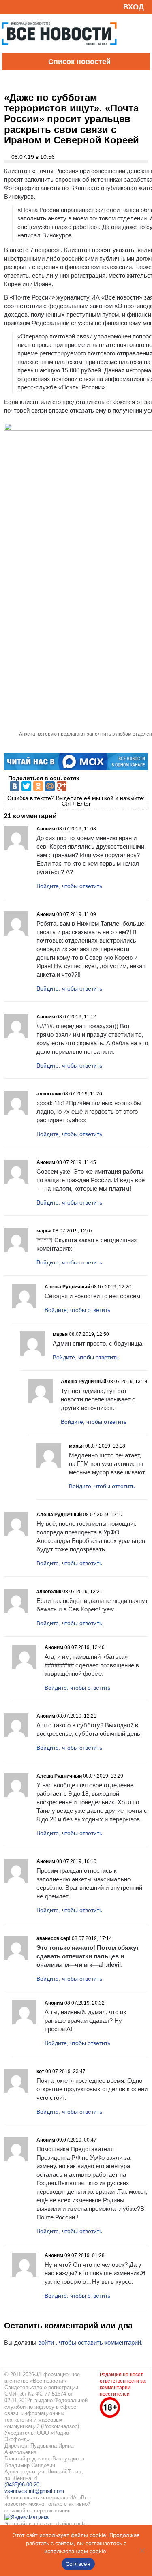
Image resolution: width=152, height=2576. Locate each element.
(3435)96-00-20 (22, 2485)
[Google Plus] (62, 786)
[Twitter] (26, 786)
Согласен (78, 2564)
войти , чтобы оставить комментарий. (90, 2342)
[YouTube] (22, 7)
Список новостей (79, 62)
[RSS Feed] (9, 7)
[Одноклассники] (38, 786)
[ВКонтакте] (15, 786)
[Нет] (142, 2550)
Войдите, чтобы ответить (69, 886)
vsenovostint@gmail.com (34, 2491)
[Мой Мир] (50, 786)
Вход (134, 7)
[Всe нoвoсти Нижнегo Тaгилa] (59, 51)
